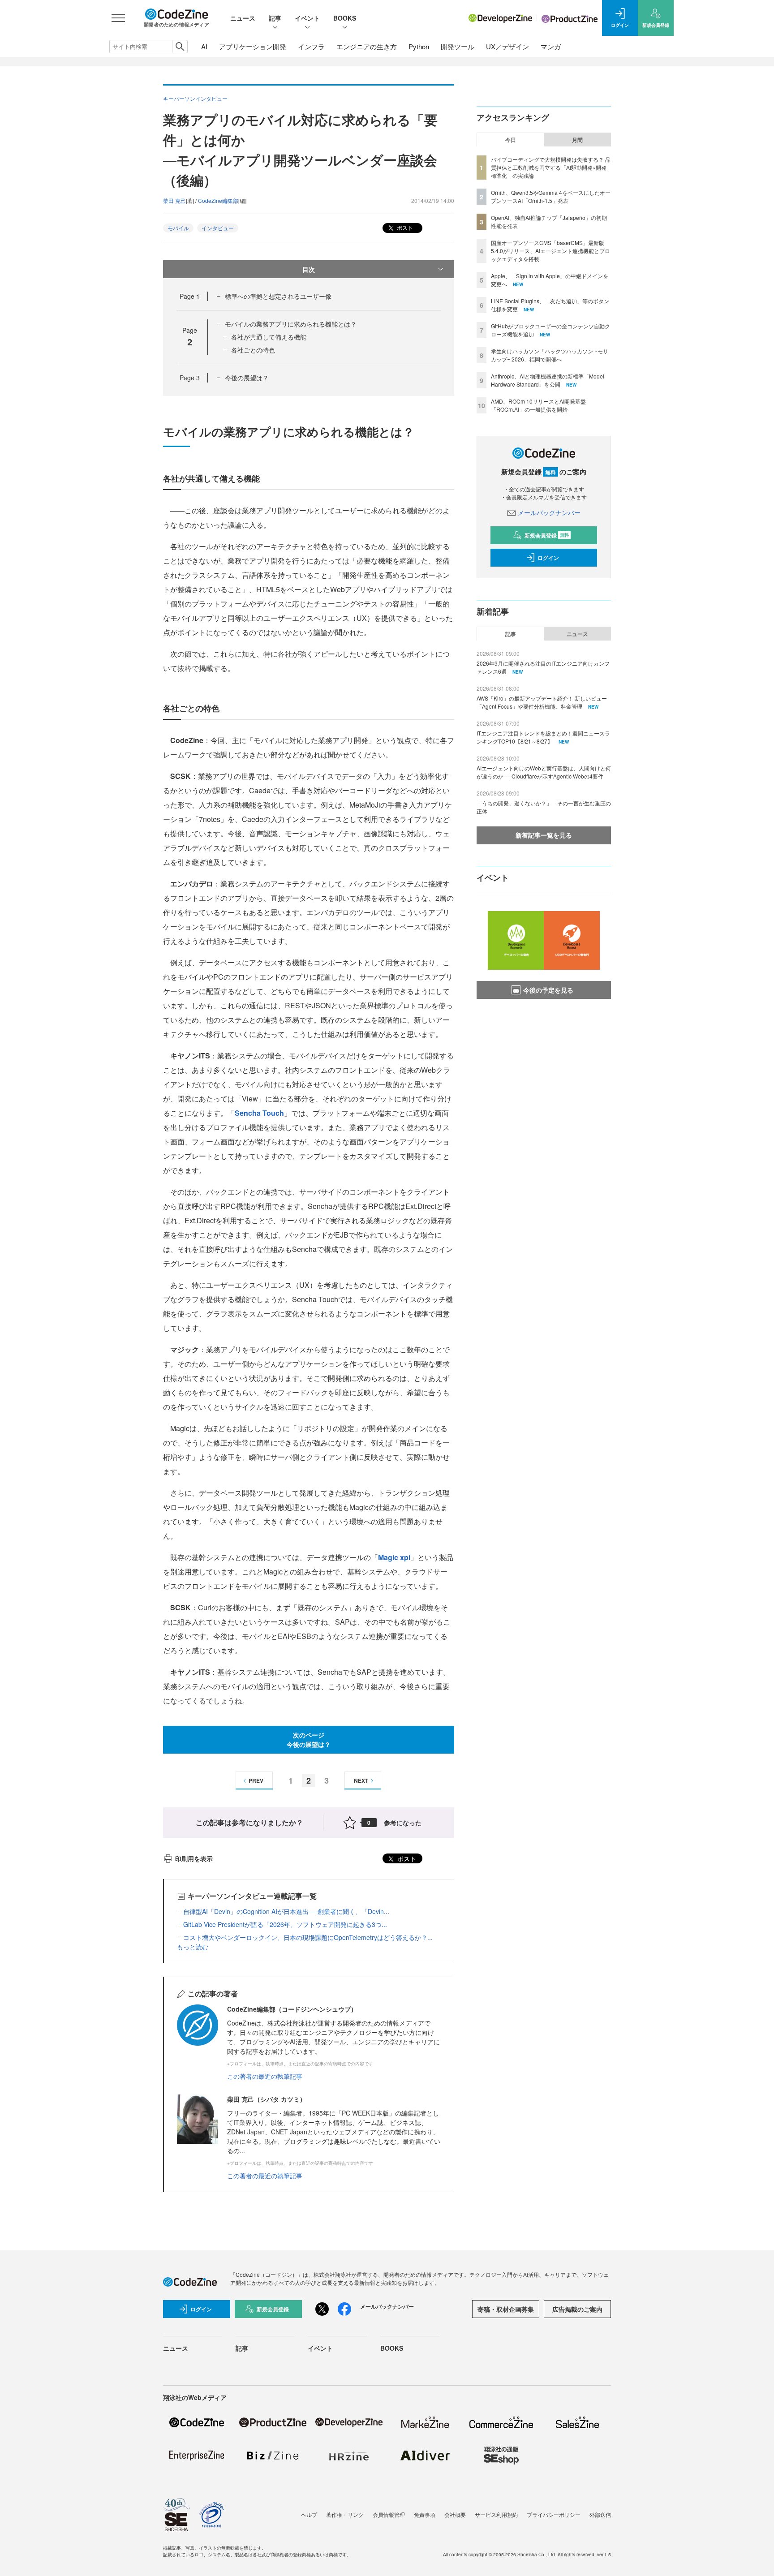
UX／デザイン (507, 46)
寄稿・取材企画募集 (506, 2309)
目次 (309, 269)
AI (204, 46)
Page (190, 296)
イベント (307, 18)
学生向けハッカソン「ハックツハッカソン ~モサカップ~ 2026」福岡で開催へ (550, 355)
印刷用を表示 (194, 1858)
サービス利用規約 (496, 2514)
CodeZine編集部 (218, 200)
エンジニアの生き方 (367, 46)
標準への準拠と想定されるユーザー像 (278, 296)
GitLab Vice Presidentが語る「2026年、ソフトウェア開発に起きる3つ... (285, 1924)
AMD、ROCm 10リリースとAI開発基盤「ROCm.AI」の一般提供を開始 (538, 405)
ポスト (404, 227)
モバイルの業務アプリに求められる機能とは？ (291, 324)
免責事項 (425, 2514)
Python (419, 46)
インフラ (311, 46)
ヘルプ (309, 2514)
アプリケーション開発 (253, 46)
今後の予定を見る (548, 990)
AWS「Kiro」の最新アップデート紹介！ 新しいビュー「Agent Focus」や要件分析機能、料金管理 (542, 702)
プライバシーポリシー (554, 2514)
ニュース (243, 18)
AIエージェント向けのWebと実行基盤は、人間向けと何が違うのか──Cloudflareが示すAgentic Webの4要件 (544, 772)
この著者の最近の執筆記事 (265, 2076)
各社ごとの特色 (253, 350)
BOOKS (345, 18)
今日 (511, 140)
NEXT (361, 1780)
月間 (577, 140)
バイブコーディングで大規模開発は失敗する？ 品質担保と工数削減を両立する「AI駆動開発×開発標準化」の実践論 (551, 167)
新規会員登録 (547, 535)
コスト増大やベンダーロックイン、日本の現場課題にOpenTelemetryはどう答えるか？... (308, 1937)
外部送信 (600, 2514)
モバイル (178, 228)
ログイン (548, 558)
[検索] (180, 47)
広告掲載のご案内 (577, 2309)
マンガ (551, 46)
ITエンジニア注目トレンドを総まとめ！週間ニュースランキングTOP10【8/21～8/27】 (543, 737)
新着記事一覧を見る (544, 835)
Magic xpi (394, 1557)
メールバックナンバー (549, 512)
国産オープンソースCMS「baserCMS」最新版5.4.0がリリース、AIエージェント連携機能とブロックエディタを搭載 (550, 251)
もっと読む (193, 1947)
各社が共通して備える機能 (269, 337)
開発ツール (458, 46)
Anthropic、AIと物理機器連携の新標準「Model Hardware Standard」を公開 (548, 380)
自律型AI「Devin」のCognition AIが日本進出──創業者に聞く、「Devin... (286, 1911)
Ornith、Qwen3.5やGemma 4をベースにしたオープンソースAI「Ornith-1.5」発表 (551, 196)
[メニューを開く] (118, 18)
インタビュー (218, 228)
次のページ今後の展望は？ (309, 1740)
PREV (256, 1780)
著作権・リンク (345, 2514)
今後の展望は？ (247, 378)
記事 (275, 18)
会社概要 (455, 2514)
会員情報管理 (389, 2514)
